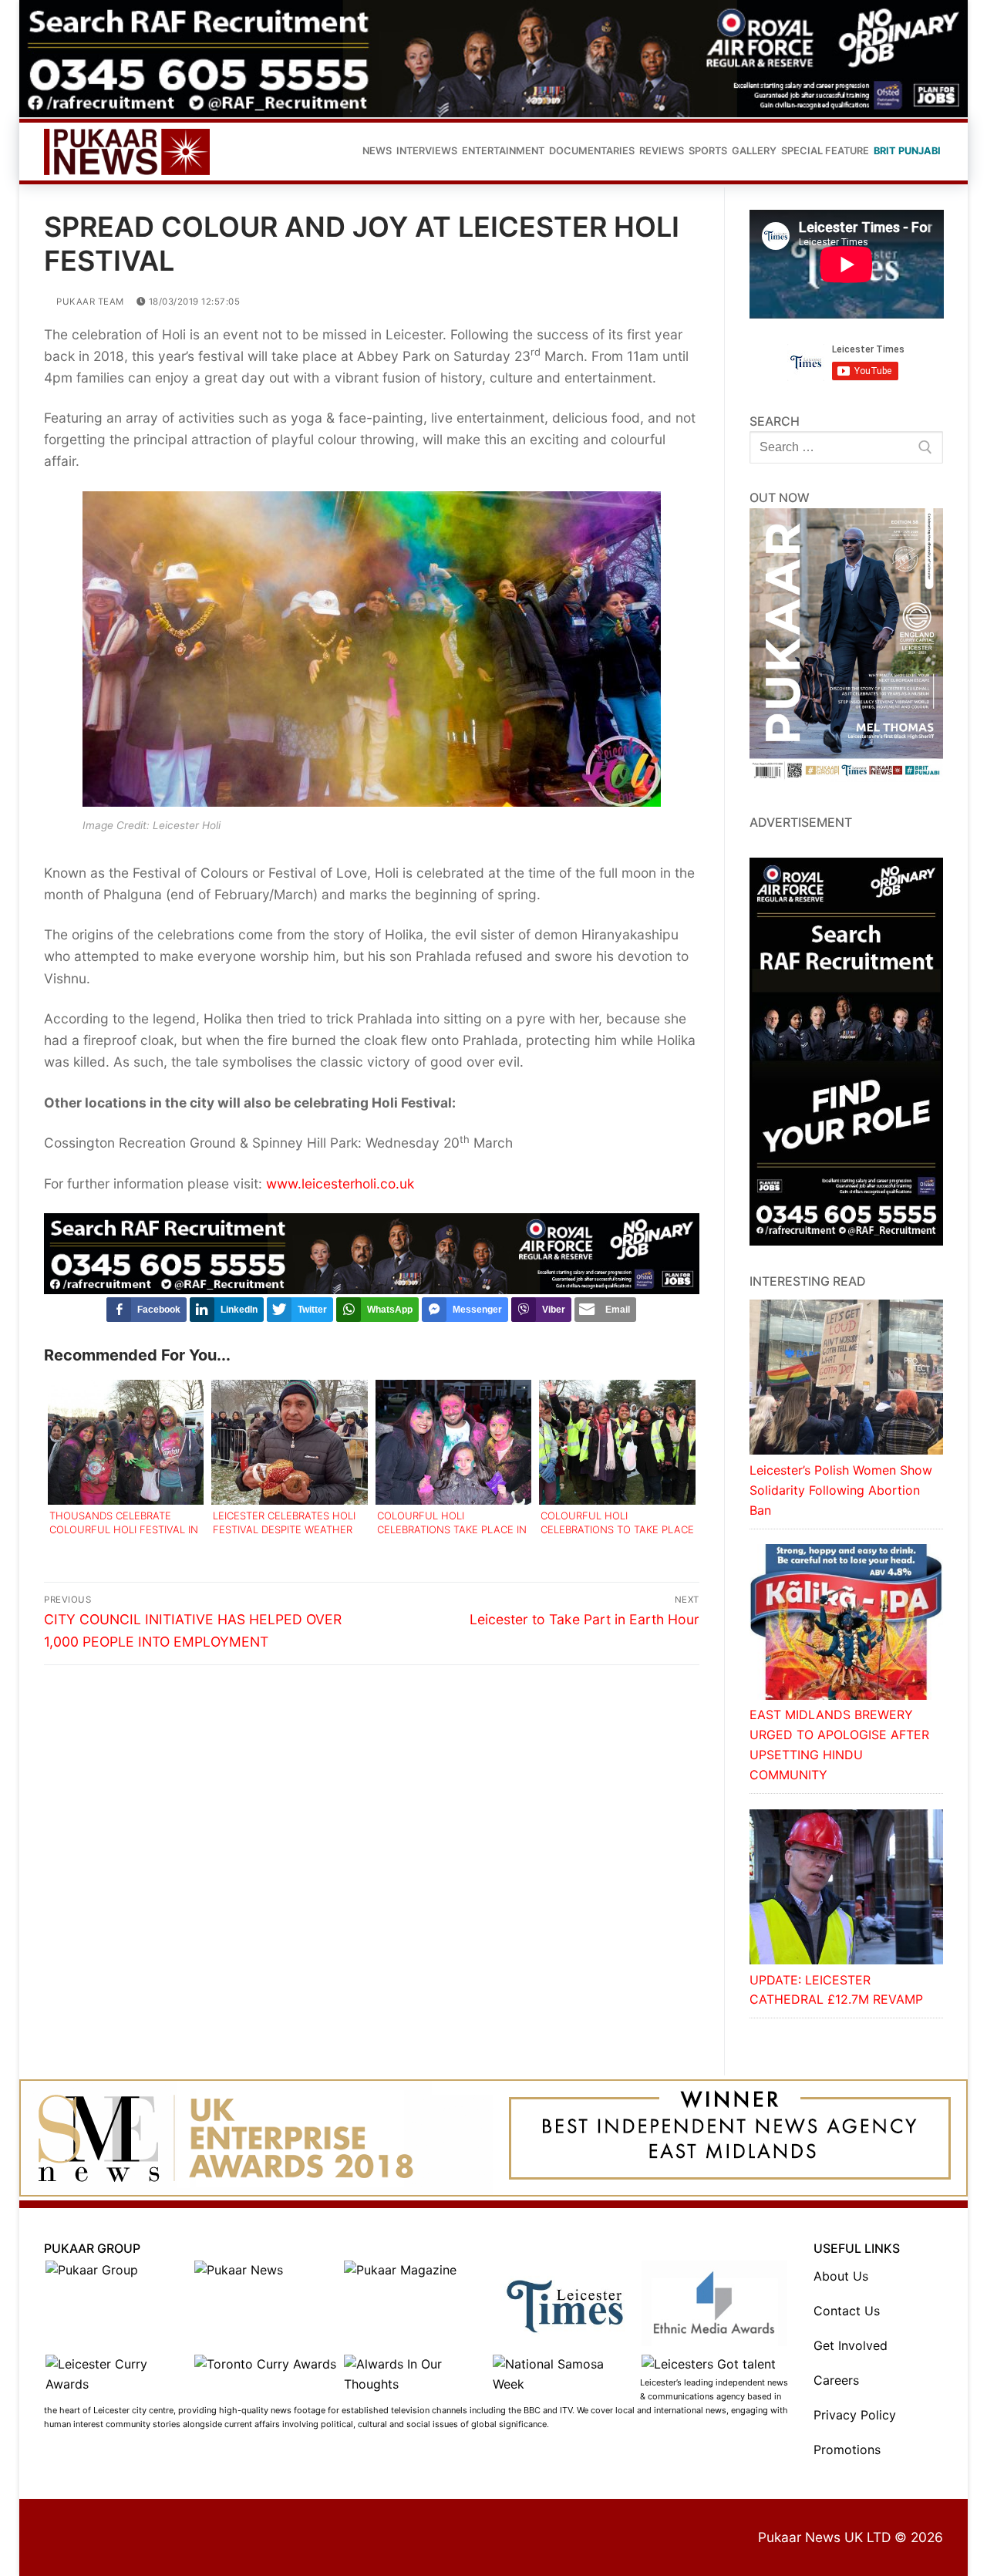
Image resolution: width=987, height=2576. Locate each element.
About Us (841, 2276)
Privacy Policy (855, 2415)
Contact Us (847, 2311)
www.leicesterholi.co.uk (340, 1183)
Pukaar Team (89, 302)
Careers (836, 2380)
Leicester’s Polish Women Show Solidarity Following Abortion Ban (841, 1490)
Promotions (847, 2450)
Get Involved (851, 2345)
